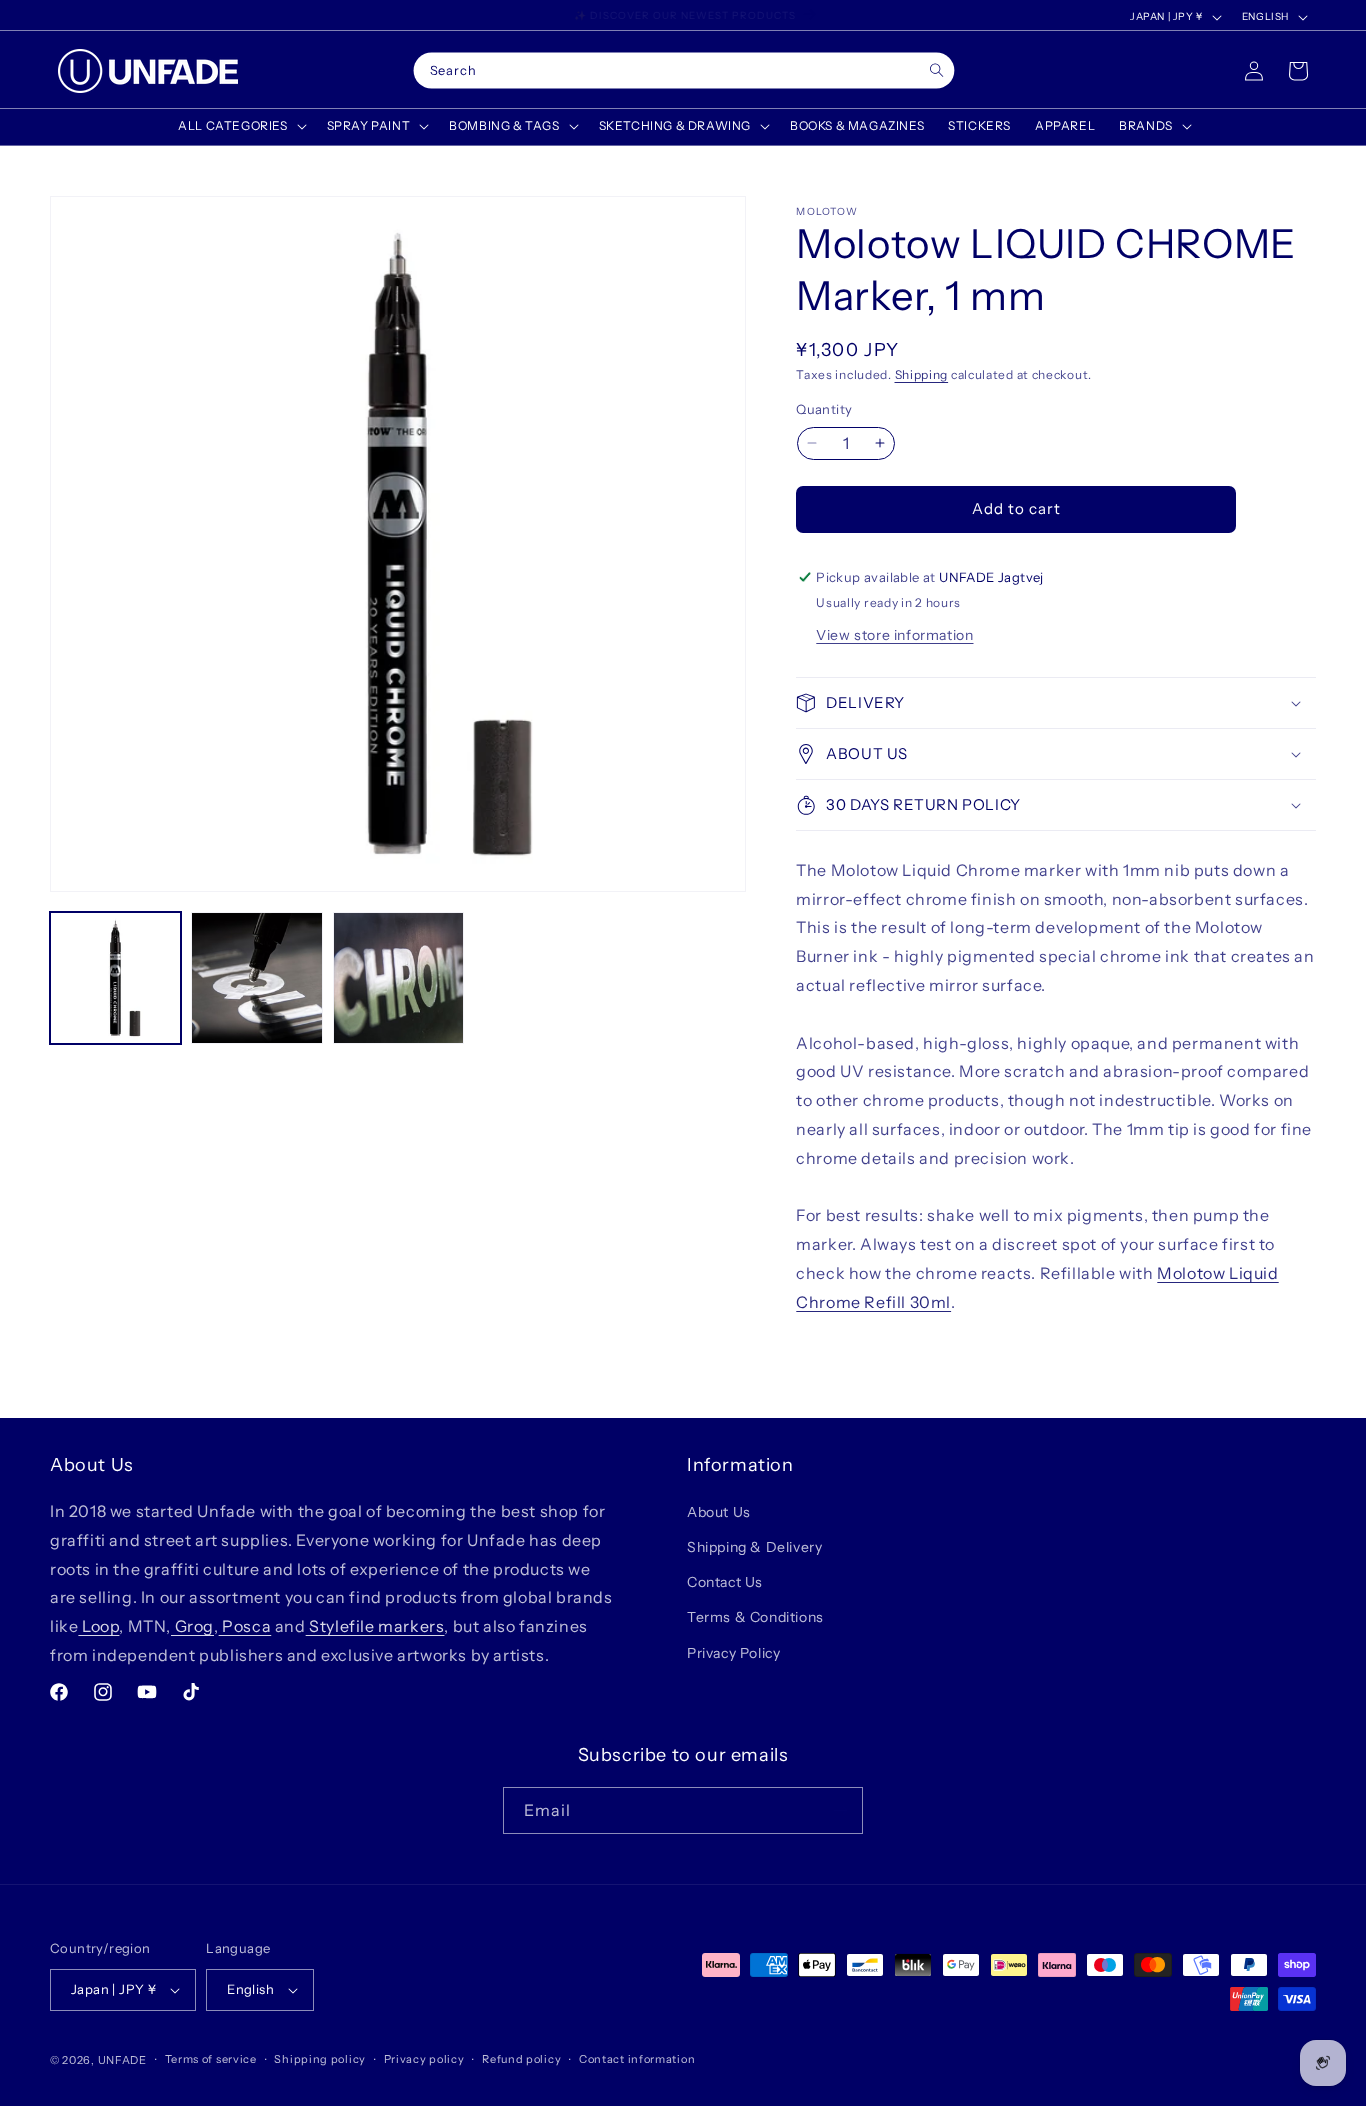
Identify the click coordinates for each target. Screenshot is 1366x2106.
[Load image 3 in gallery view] (398, 977)
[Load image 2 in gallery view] (256, 977)
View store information (894, 635)
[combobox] (684, 71)
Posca (245, 1626)
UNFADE (122, 2060)
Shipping (922, 374)
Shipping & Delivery (754, 1547)
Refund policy (521, 2059)
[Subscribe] (840, 1810)
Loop (98, 1626)
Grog (192, 1626)
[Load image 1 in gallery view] (115, 977)
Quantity (824, 409)
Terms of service (211, 2059)
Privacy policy (424, 2059)
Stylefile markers (375, 1626)
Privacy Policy (733, 1653)
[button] (240, 126)
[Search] (936, 70)
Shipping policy (320, 2059)
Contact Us (725, 1582)
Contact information (637, 2059)
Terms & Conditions (755, 1618)
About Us (719, 1512)
